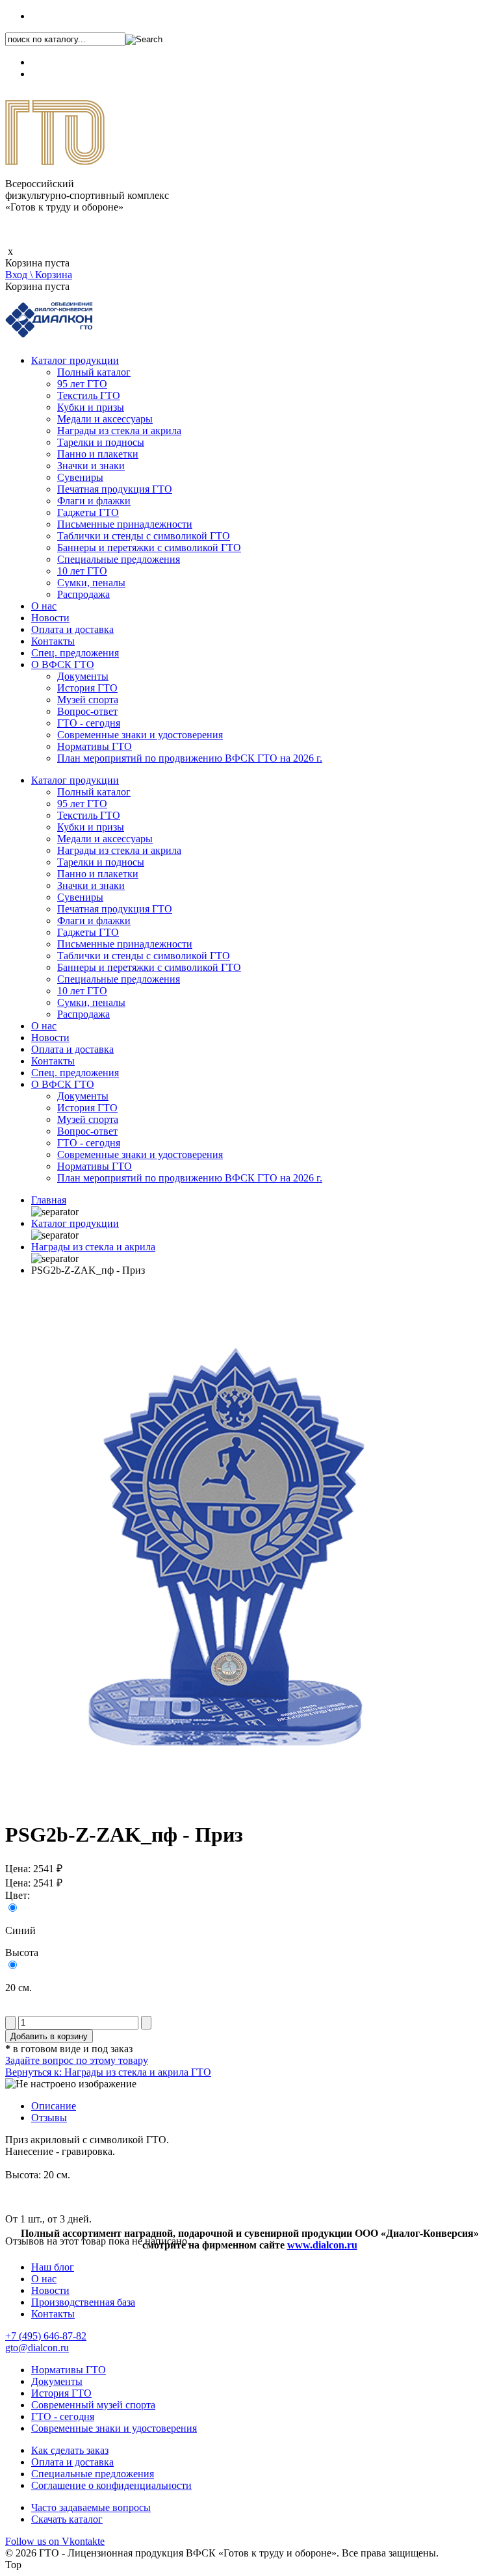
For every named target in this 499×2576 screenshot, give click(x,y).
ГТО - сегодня (89, 723)
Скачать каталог (67, 2519)
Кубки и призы (91, 407)
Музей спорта (88, 700)
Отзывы (49, 2118)
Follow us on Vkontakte (55, 2541)
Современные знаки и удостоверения (140, 735)
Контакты (53, 641)
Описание (54, 2106)
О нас (44, 606)
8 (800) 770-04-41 (69, 62)
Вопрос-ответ (87, 711)
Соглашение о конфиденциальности (111, 2485)
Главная (49, 1200)
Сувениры (80, 477)
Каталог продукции (75, 360)
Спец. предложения (75, 653)
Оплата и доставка (72, 629)
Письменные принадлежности (125, 524)
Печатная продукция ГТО (115, 489)
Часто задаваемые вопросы (91, 2507)
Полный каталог (94, 372)
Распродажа (83, 594)
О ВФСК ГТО (63, 664)
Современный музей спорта (93, 2405)
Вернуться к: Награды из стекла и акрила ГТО (108, 2072)
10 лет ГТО (82, 571)
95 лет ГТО (82, 384)
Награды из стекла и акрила (119, 431)
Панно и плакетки (98, 454)
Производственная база (83, 2302)
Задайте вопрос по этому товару (77, 2060)
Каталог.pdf (57, 74)
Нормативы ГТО (95, 746)
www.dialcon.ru (322, 2245)
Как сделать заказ (70, 2450)
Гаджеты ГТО (88, 512)
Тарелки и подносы (101, 442)
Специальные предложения (119, 559)
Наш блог (53, 2267)
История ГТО (87, 688)
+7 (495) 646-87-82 (72, 16)
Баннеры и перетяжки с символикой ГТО (149, 547)
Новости (50, 618)
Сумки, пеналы (91, 583)
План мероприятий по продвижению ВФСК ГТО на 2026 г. (190, 758)
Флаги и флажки (94, 501)
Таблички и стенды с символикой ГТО (144, 536)
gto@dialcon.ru (37, 2348)
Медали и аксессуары (105, 419)
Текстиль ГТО (89, 395)
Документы (83, 676)
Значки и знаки (91, 466)
